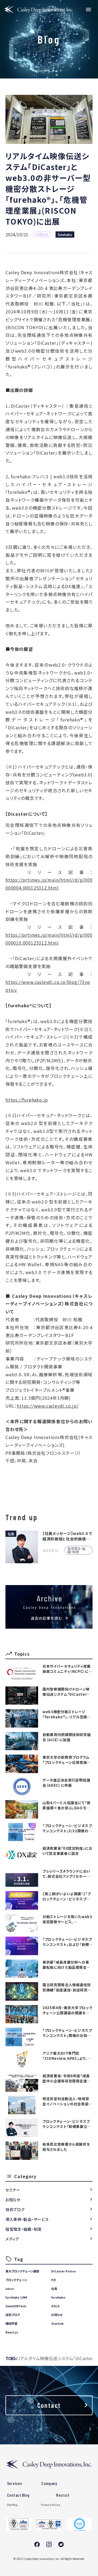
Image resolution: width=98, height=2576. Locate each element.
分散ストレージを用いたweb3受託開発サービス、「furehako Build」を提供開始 (67, 1919)
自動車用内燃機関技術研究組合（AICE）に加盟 (67, 1737)
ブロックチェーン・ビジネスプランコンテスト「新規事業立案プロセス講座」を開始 (67, 2124)
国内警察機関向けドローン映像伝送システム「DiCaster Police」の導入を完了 (66, 1692)
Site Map (13, 2505)
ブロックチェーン (16, 2280)
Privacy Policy (50, 2505)
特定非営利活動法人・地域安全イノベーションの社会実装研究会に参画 (67, 2101)
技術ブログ (15, 2209)
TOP (10, 2358)
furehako (65, 235)
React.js (12, 2332)
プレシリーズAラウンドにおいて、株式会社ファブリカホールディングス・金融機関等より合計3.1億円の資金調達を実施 (66, 1874)
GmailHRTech (16, 2306)
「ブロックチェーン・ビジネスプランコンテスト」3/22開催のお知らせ (67, 1828)
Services (15, 2483)
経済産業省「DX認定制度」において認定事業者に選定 (68, 1851)
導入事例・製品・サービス (27, 2219)
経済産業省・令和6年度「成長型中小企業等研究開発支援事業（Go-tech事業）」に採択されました (67, 2078)
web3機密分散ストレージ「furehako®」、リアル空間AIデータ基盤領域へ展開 (67, 1714)
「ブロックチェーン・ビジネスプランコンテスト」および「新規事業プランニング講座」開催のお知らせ (67, 1942)
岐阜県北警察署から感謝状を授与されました (66, 2147)
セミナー (13, 2190)
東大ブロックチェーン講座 (22, 2271)
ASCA (55, 2306)
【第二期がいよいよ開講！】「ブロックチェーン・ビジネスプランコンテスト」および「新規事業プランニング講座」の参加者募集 (67, 1896)
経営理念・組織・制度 (24, 2229)
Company (49, 2483)
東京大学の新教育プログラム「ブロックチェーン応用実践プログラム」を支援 (66, 1760)
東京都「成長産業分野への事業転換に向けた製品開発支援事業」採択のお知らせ (66, 1965)
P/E (54, 2280)
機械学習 (11, 2323)
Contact (49, 2405)
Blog (16, 2358)
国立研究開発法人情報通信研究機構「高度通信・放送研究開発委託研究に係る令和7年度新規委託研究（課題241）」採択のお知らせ (67, 1987)
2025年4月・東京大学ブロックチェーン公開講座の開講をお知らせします (67, 2010)
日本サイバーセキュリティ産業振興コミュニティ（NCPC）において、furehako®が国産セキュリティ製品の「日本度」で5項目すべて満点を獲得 (67, 1669)
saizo (10, 2288)
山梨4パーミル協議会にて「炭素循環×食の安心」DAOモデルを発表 (67, 1805)
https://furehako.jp (27, 1100)
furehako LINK (16, 2297)
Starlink (57, 2323)
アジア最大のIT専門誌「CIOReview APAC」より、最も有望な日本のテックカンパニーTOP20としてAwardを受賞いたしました (67, 2056)
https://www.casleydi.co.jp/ (48, 1406)
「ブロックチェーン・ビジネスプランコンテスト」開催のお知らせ (67, 2033)
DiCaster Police (63, 2271)
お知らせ (13, 2200)
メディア (12, 2239)
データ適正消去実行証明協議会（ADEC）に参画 (66, 1783)
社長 (54, 2288)
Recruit (63, 2495)
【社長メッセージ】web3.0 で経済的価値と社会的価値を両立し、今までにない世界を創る (68, 1536)
